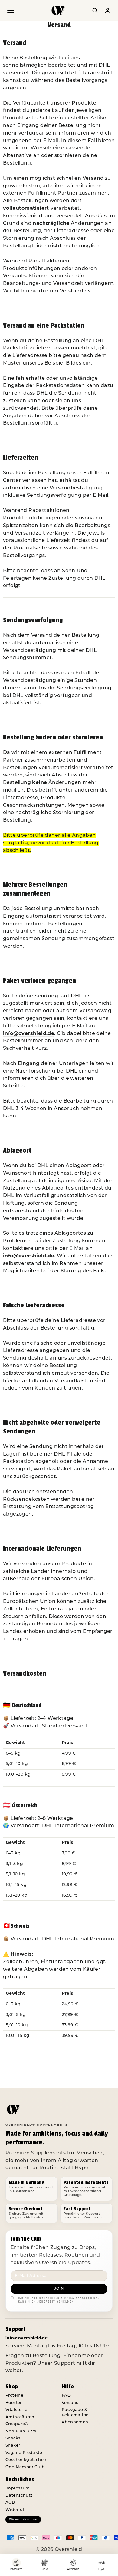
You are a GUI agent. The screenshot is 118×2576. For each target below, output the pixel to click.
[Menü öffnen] (11, 10)
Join (59, 2289)
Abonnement (76, 2422)
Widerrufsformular (23, 2519)
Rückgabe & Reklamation (75, 2412)
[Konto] (107, 10)
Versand (70, 2403)
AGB (10, 2503)
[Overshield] (59, 12)
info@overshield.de (29, 1034)
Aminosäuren (20, 2417)
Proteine (14, 2396)
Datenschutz (19, 2496)
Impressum (18, 2488)
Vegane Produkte (24, 2453)
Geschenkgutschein (27, 2460)
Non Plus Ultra (21, 2431)
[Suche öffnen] (95, 10)
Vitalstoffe (16, 2410)
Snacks (13, 2438)
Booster (14, 2403)
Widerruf (15, 2510)
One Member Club (25, 2467)
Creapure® (17, 2424)
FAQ (66, 2396)
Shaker (13, 2446)
